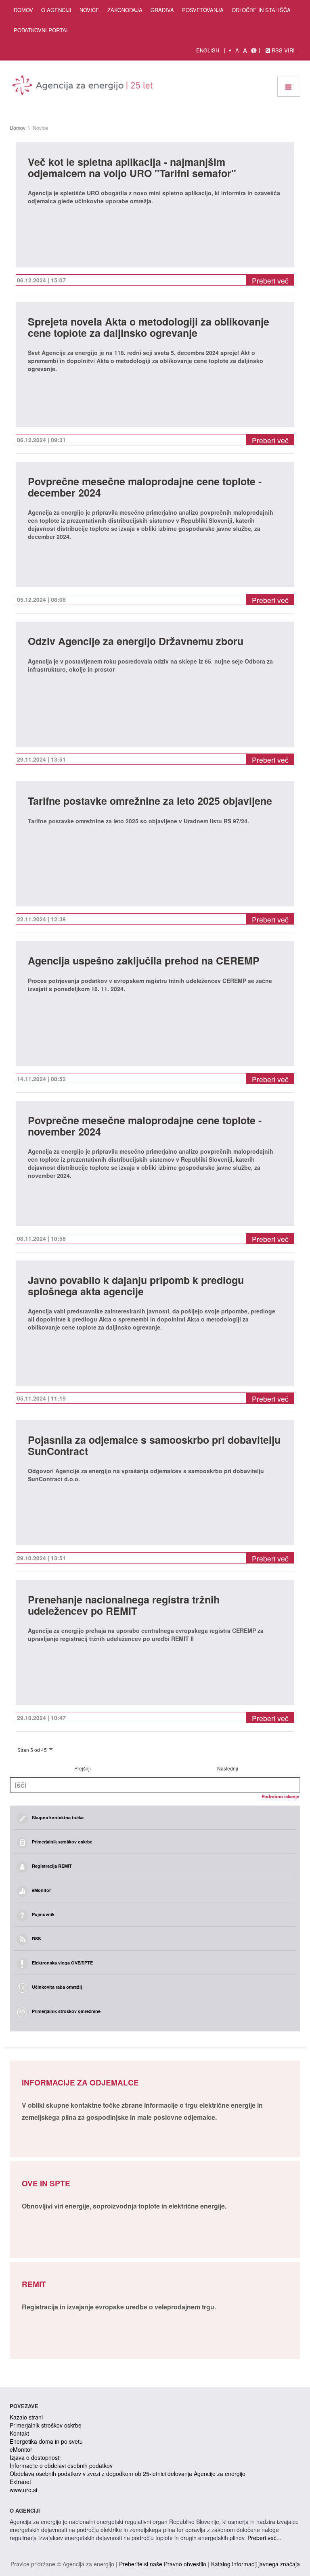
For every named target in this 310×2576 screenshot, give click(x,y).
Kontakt (19, 2433)
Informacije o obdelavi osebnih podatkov (61, 2465)
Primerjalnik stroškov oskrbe (46, 2425)
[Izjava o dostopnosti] (254, 50)
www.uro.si (23, 2490)
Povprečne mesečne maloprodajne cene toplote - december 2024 (145, 488)
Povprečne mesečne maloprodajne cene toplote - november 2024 (145, 1127)
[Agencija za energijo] (84, 87)
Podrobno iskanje (280, 1796)
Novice (89, 10)
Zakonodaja (125, 10)
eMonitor (21, 2449)
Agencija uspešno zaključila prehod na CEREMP (144, 961)
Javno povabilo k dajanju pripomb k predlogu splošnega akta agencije (136, 1287)
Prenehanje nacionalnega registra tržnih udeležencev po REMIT (124, 1606)
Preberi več (270, 281)
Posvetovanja (203, 10)
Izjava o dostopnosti (35, 2457)
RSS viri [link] (282, 50)
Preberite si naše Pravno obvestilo (163, 2564)
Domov (23, 10)
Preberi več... (264, 2538)
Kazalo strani (26, 2417)
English (208, 50)
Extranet (20, 2482)
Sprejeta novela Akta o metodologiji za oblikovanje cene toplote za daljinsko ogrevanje (149, 328)
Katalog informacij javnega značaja (256, 2564)
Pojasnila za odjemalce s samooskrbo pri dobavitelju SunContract (154, 1446)
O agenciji (56, 10)
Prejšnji (83, 1768)
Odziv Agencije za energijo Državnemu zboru (136, 642)
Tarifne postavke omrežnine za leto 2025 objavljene (150, 802)
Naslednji (228, 1768)
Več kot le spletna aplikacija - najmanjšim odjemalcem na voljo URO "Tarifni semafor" (132, 168)
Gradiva (162, 10)
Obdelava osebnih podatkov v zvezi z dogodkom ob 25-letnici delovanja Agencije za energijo (128, 2474)
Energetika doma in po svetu (46, 2441)
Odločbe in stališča (261, 10)
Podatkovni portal (41, 30)
